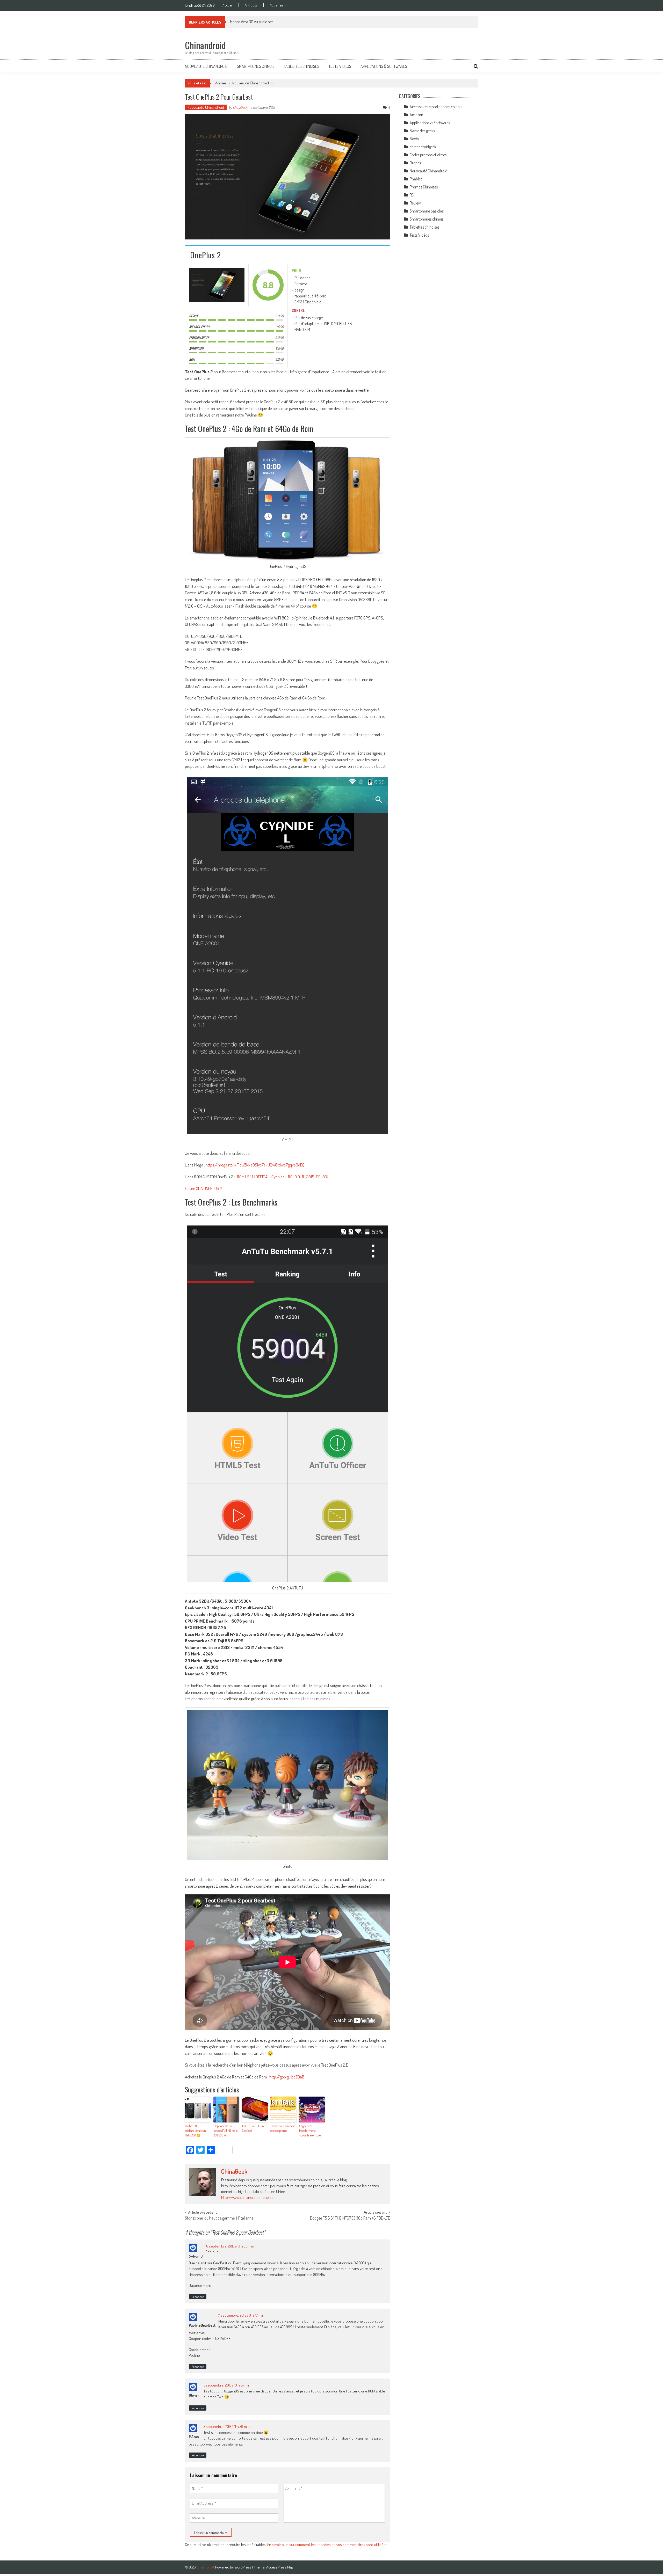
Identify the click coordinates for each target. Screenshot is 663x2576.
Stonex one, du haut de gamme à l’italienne (219, 2219)
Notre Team (278, 5)
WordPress (243, 2567)
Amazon (416, 115)
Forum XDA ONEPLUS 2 (204, 1188)
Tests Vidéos (340, 66)
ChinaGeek (240, 107)
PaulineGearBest (202, 2325)
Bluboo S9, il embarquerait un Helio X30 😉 (195, 2131)
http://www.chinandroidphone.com (249, 2197)
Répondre (198, 2297)
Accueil (228, 5)
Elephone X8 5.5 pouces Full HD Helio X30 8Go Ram (225, 2131)
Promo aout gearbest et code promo (283, 2128)
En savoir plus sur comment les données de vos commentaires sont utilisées (327, 2545)
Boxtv (414, 139)
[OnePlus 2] (217, 285)
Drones (415, 163)
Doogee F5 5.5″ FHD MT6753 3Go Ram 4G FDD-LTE (350, 2219)
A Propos (251, 5)
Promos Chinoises (424, 187)
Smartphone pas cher (427, 211)
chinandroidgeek (423, 147)
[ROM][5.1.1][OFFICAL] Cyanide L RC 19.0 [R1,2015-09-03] (282, 1177)
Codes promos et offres (428, 155)
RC (412, 195)
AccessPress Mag (280, 2567)
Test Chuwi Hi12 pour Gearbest (254, 2128)
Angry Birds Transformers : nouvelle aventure (310, 2131)
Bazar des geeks (422, 131)
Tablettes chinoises (302, 66)
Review (415, 203)
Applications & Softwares (384, 66)
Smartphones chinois (256, 66)
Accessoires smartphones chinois (436, 107)
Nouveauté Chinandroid (206, 66)
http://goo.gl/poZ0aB (287, 2077)
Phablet (416, 179)
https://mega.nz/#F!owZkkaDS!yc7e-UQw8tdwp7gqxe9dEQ (255, 1165)
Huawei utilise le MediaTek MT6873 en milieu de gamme (274, 22)
